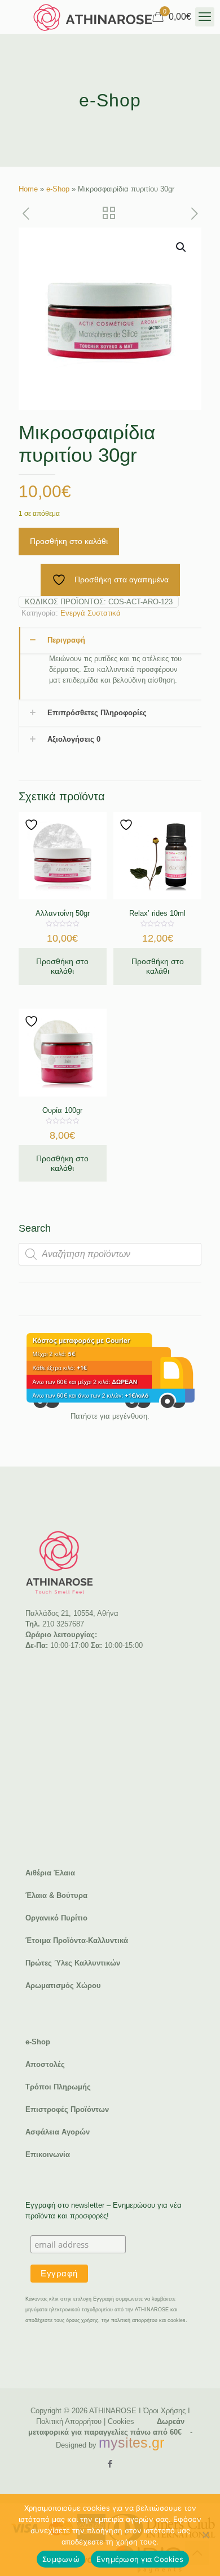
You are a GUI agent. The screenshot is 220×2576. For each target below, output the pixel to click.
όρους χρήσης (82, 2320)
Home (28, 189)
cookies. (177, 2320)
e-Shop (58, 189)
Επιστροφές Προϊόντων (67, 2109)
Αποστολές (45, 2064)
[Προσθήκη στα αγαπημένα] (33, 825)
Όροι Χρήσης (164, 2411)
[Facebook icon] (110, 2464)
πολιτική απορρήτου (134, 2320)
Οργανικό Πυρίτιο (56, 1918)
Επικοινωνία (48, 2154)
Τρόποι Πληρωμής (58, 2087)
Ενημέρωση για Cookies (140, 2559)
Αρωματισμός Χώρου (63, 1986)
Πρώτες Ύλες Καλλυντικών (73, 1963)
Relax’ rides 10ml (157, 913)
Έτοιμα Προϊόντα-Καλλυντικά (77, 1940)
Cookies (121, 2421)
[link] (110, 1371)
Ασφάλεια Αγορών (58, 2132)
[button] (182, 247)
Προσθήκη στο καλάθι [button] (62, 966)
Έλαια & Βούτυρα (56, 1895)
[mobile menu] (205, 17)
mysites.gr (131, 2443)
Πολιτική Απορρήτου (69, 2421)
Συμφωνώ (61, 2559)
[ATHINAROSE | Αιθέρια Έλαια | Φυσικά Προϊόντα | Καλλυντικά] (93, 17)
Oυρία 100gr (62, 1110)
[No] (206, 2535)
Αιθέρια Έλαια (50, 1873)
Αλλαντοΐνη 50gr (63, 913)
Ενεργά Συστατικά (91, 613)
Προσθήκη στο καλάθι (69, 541)
